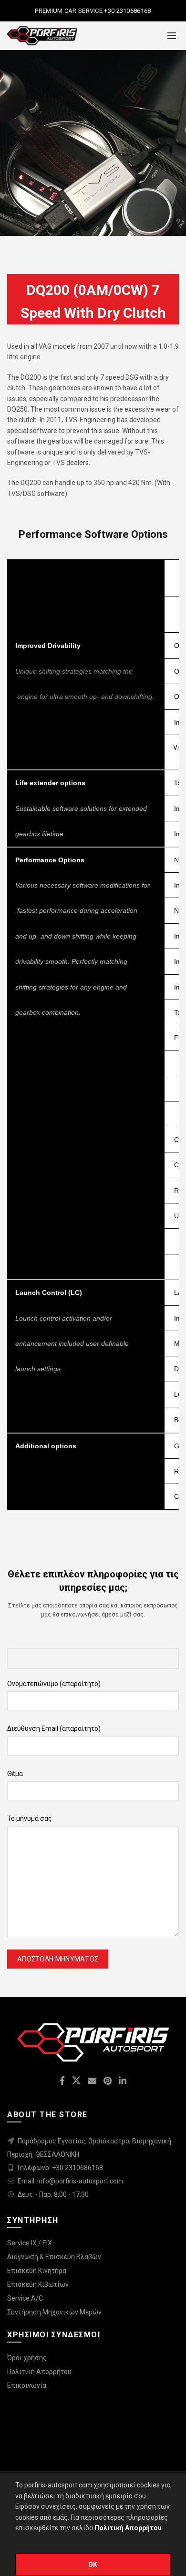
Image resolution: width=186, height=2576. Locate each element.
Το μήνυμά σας (30, 1818)
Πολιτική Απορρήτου (39, 2372)
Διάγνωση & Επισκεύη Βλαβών (54, 2257)
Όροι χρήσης (27, 2358)
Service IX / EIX (30, 2243)
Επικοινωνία (27, 2385)
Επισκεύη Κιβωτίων (38, 2284)
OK (93, 2565)
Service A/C (25, 2298)
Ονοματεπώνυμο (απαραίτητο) (54, 1684)
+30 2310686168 (127, 11)
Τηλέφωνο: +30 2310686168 (60, 2168)
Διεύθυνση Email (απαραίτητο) (54, 1728)
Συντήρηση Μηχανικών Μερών (54, 2312)
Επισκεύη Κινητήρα (37, 2271)
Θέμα (15, 1774)
